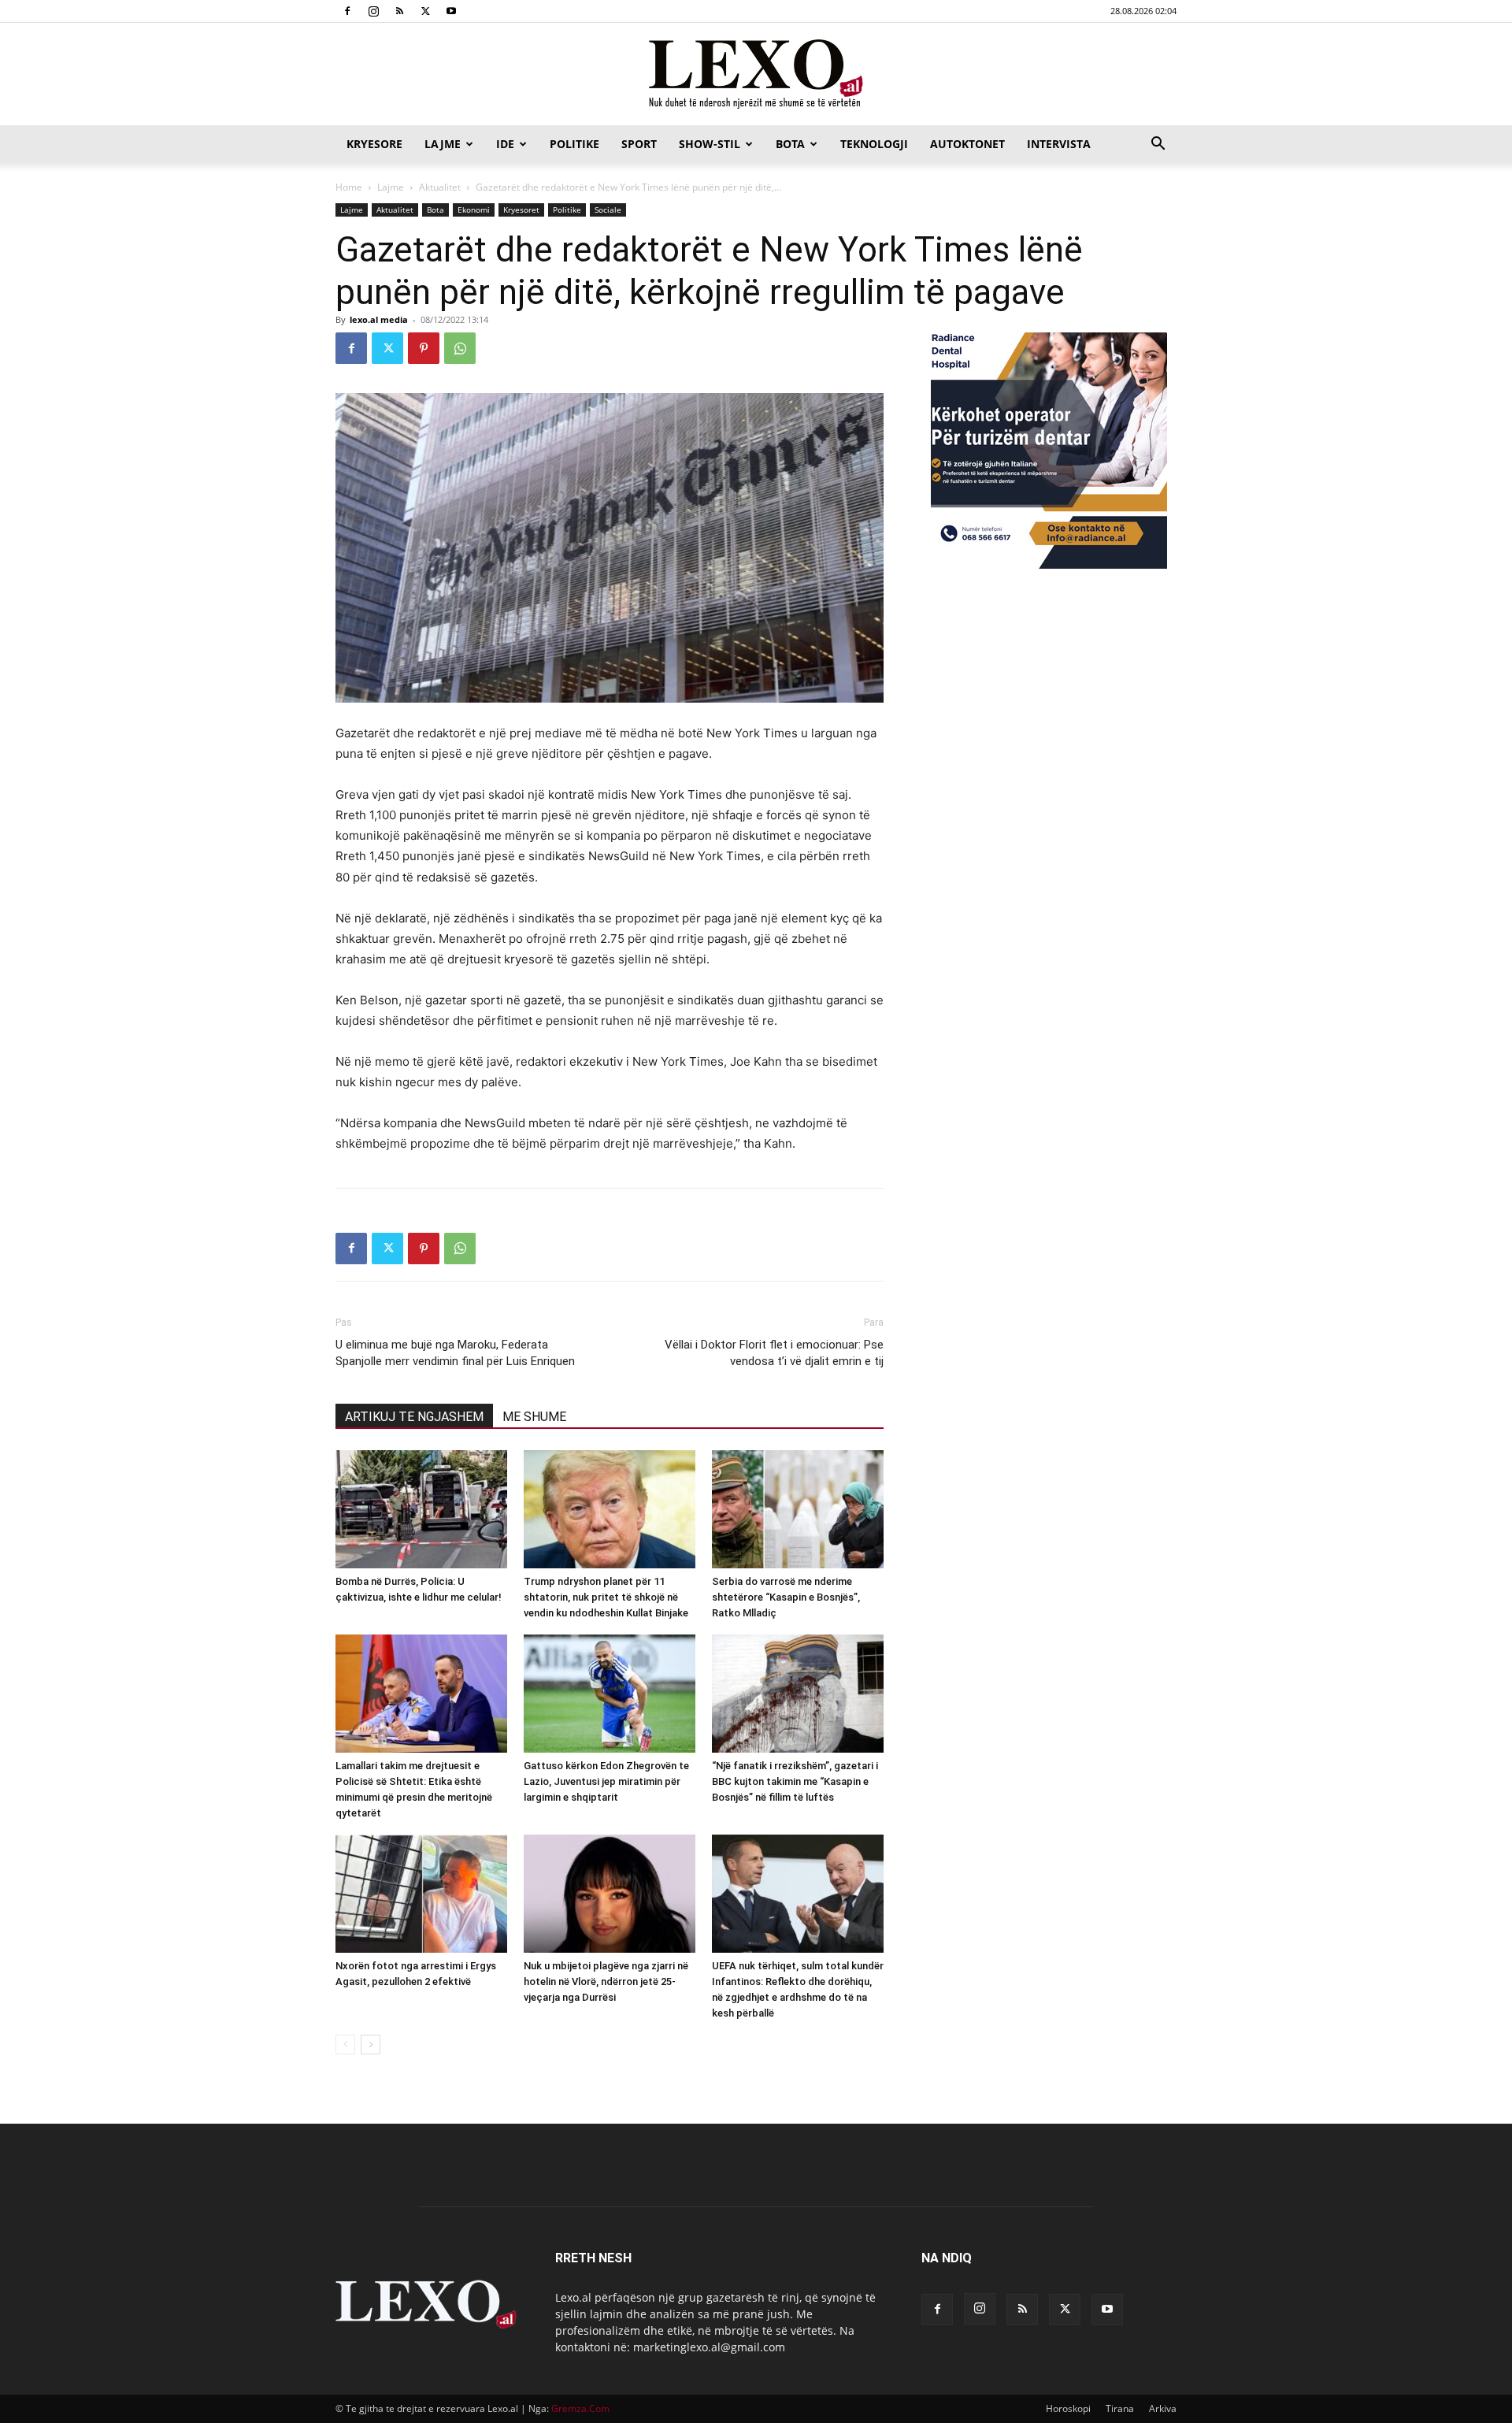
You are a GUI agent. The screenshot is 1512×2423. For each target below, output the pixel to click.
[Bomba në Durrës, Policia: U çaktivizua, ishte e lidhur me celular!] (421, 1509)
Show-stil (710, 144)
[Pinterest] (424, 348)
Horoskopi (1068, 2408)
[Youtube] (451, 11)
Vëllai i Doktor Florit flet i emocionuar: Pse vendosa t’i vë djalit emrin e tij (774, 1353)
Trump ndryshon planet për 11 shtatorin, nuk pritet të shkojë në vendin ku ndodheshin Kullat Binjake (606, 1597)
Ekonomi (474, 210)
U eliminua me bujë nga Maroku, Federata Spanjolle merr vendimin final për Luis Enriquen (455, 1353)
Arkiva (1163, 2408)
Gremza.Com (580, 2408)
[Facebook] (347, 11)
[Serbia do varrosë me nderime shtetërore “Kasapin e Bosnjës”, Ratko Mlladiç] (798, 1509)
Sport (639, 144)
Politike (574, 144)
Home (349, 187)
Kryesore (374, 144)
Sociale (608, 210)
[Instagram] (373, 11)
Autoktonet (967, 144)
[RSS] (399, 11)
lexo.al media (379, 319)
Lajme (443, 144)
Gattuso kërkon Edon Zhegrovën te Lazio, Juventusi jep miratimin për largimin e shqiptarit (606, 1781)
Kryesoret (521, 210)
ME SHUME (534, 1417)
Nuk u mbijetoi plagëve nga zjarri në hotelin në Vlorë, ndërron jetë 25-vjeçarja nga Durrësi (606, 1981)
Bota (790, 144)
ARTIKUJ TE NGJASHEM (414, 1417)
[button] (1158, 145)
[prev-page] (345, 2045)
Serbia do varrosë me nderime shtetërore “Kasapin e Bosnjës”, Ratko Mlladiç (786, 1597)
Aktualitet (440, 187)
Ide (505, 144)
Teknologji (874, 144)
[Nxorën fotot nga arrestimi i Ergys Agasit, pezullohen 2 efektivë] (421, 1894)
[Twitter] (425, 11)
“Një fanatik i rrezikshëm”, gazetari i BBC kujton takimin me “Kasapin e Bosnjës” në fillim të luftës (795, 1781)
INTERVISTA (1059, 144)
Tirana (1120, 2408)
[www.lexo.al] (756, 75)
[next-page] (371, 2045)
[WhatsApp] (460, 348)
